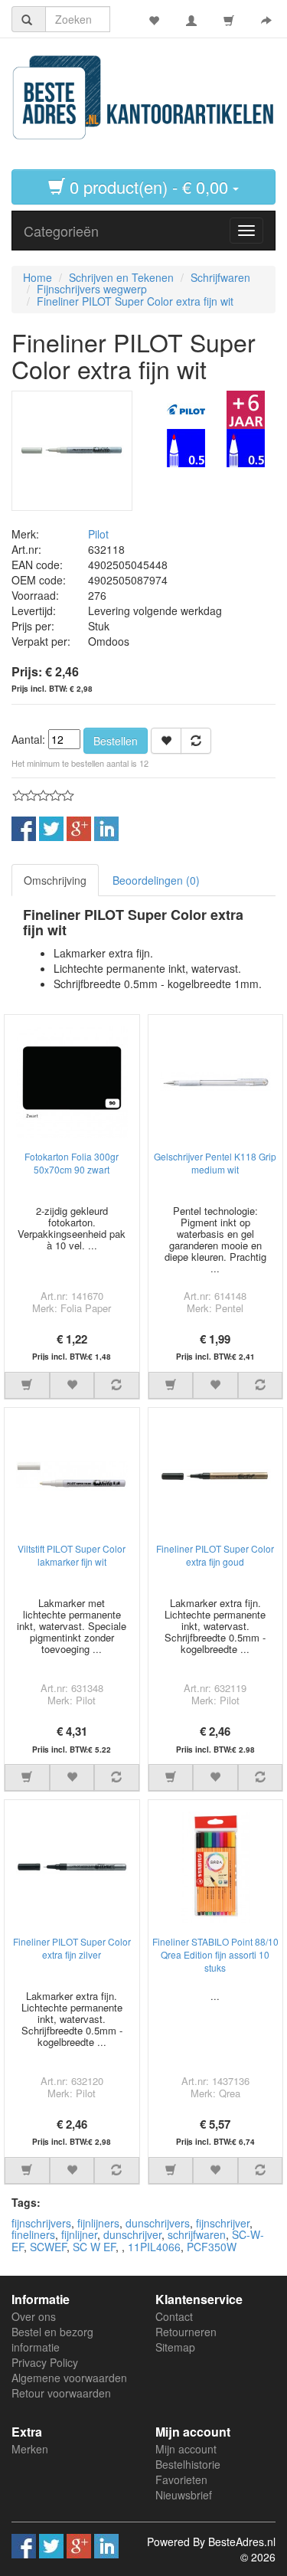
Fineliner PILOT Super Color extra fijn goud (215, 1555)
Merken (30, 2449)
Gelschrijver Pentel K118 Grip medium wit (215, 1163)
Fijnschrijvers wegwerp (92, 289)
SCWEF (48, 2247)
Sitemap (175, 2347)
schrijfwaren (197, 2234)
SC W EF (94, 2247)
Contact (174, 2316)
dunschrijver (132, 2234)
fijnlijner (79, 2234)
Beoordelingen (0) (156, 880)
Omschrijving (55, 880)
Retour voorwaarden (61, 2393)
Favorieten (181, 2479)
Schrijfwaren (220, 277)
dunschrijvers (158, 2223)
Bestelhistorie (188, 2464)
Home (38, 277)
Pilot (98, 534)
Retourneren (186, 2332)
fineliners (33, 2234)
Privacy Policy (45, 2362)
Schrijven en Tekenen (121, 277)
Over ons (34, 2316)
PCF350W (212, 2247)
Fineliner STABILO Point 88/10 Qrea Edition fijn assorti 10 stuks (215, 1954)
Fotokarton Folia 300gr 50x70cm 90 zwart (72, 1163)
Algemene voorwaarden (69, 2378)
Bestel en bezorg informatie (52, 2339)
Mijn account (186, 2449)
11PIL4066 (154, 2247)
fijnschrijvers (41, 2223)
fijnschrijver (223, 2223)
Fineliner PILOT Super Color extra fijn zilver (72, 1948)
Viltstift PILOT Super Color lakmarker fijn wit (72, 1555)
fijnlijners (98, 2223)
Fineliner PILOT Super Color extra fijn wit (135, 301)
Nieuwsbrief (184, 2495)
